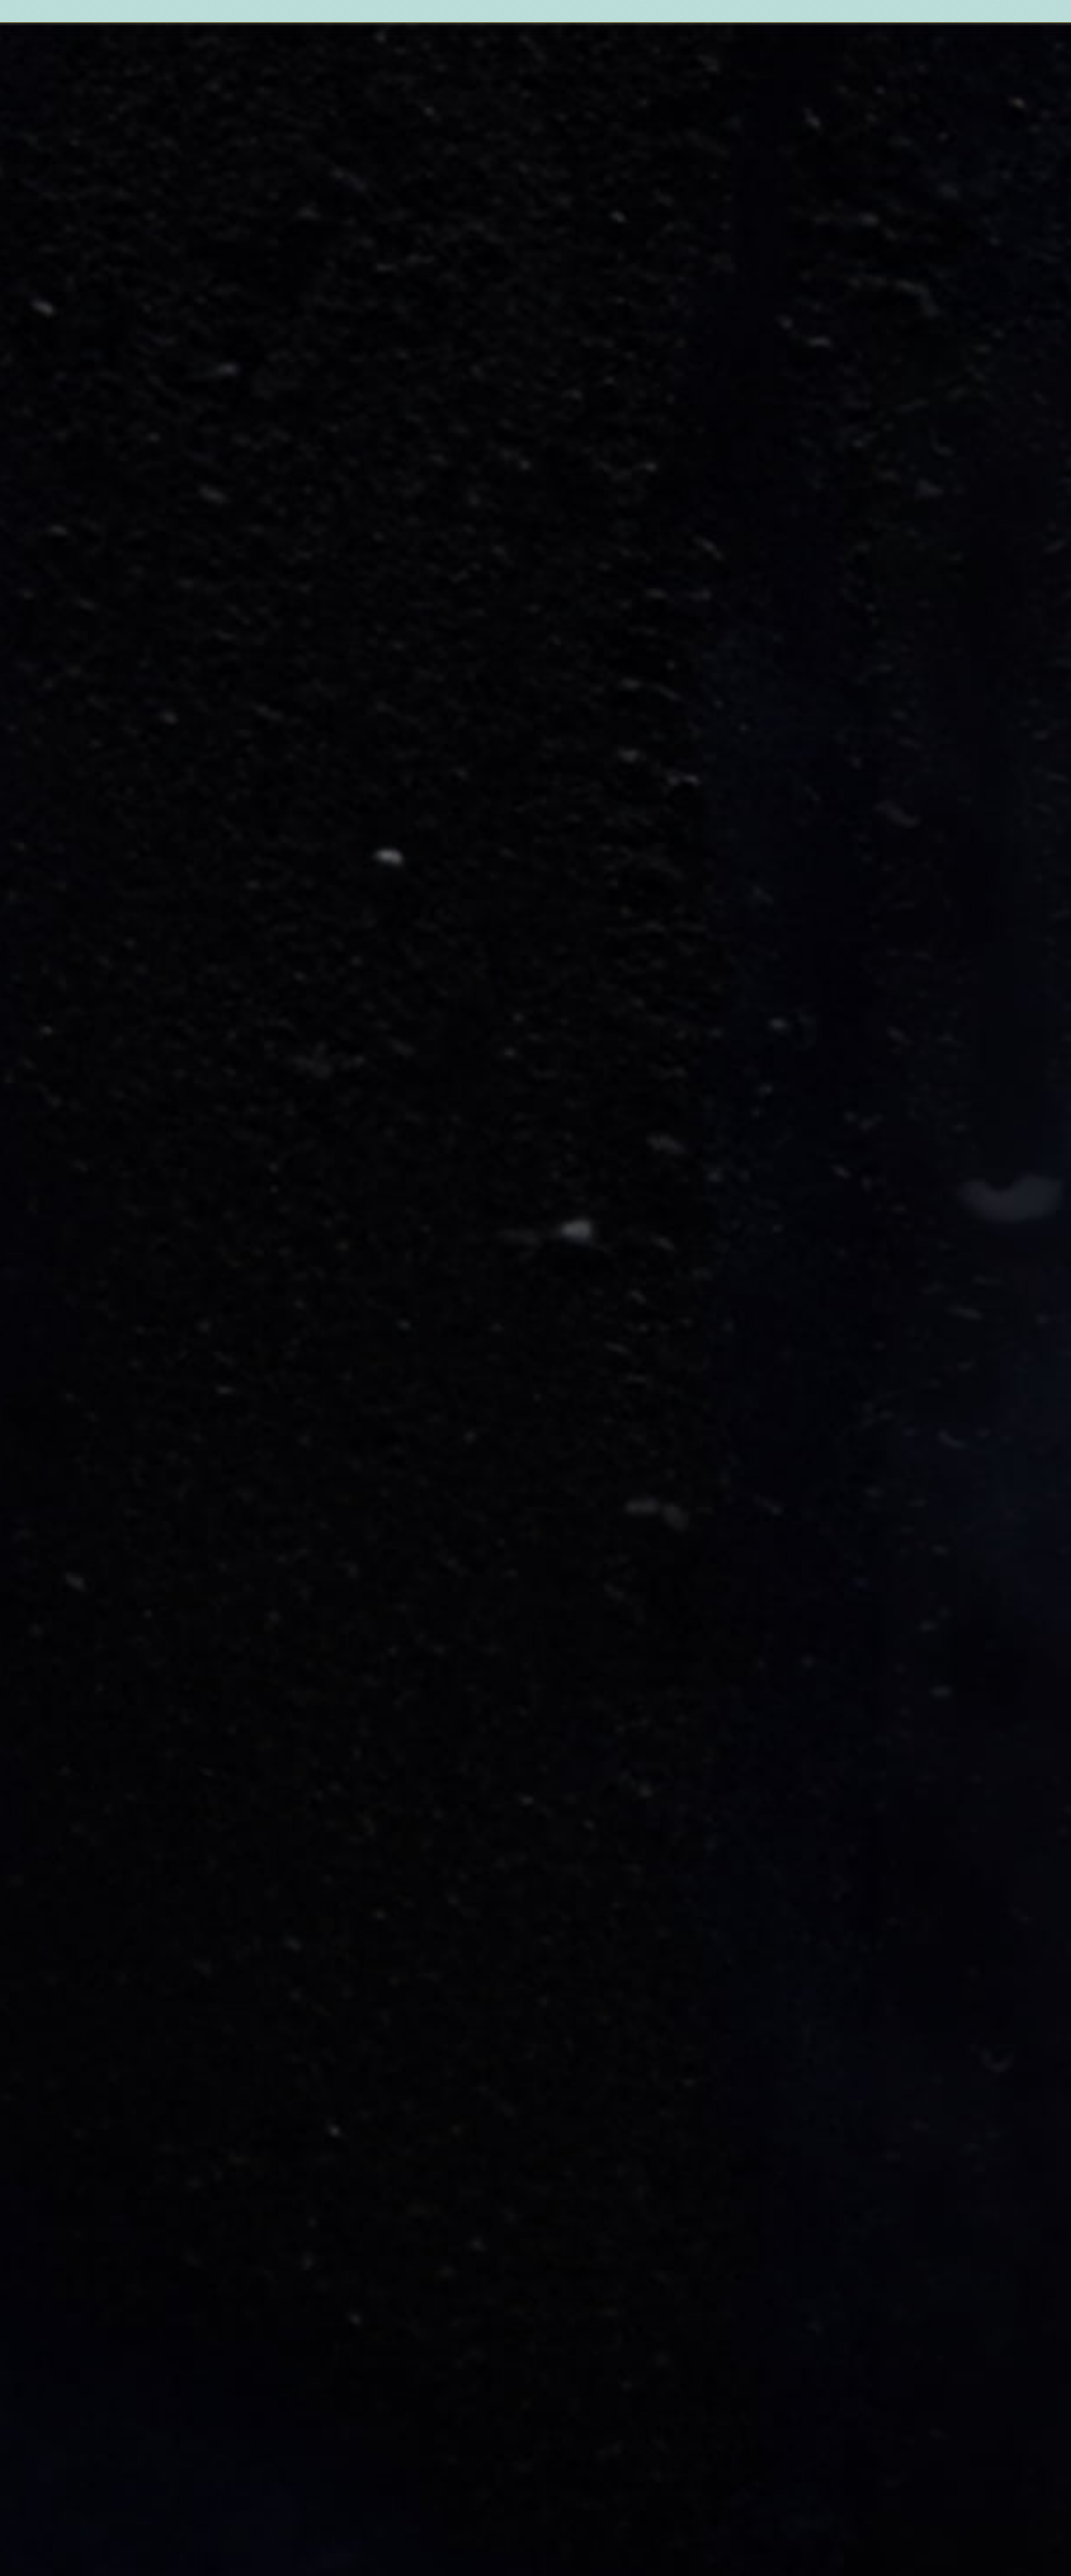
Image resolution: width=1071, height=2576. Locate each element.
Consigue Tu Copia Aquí (142, 313)
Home (392, 12)
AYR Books (418, 12)
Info (501, 12)
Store (524, 12)
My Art (451, 12)
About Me (478, 12)
